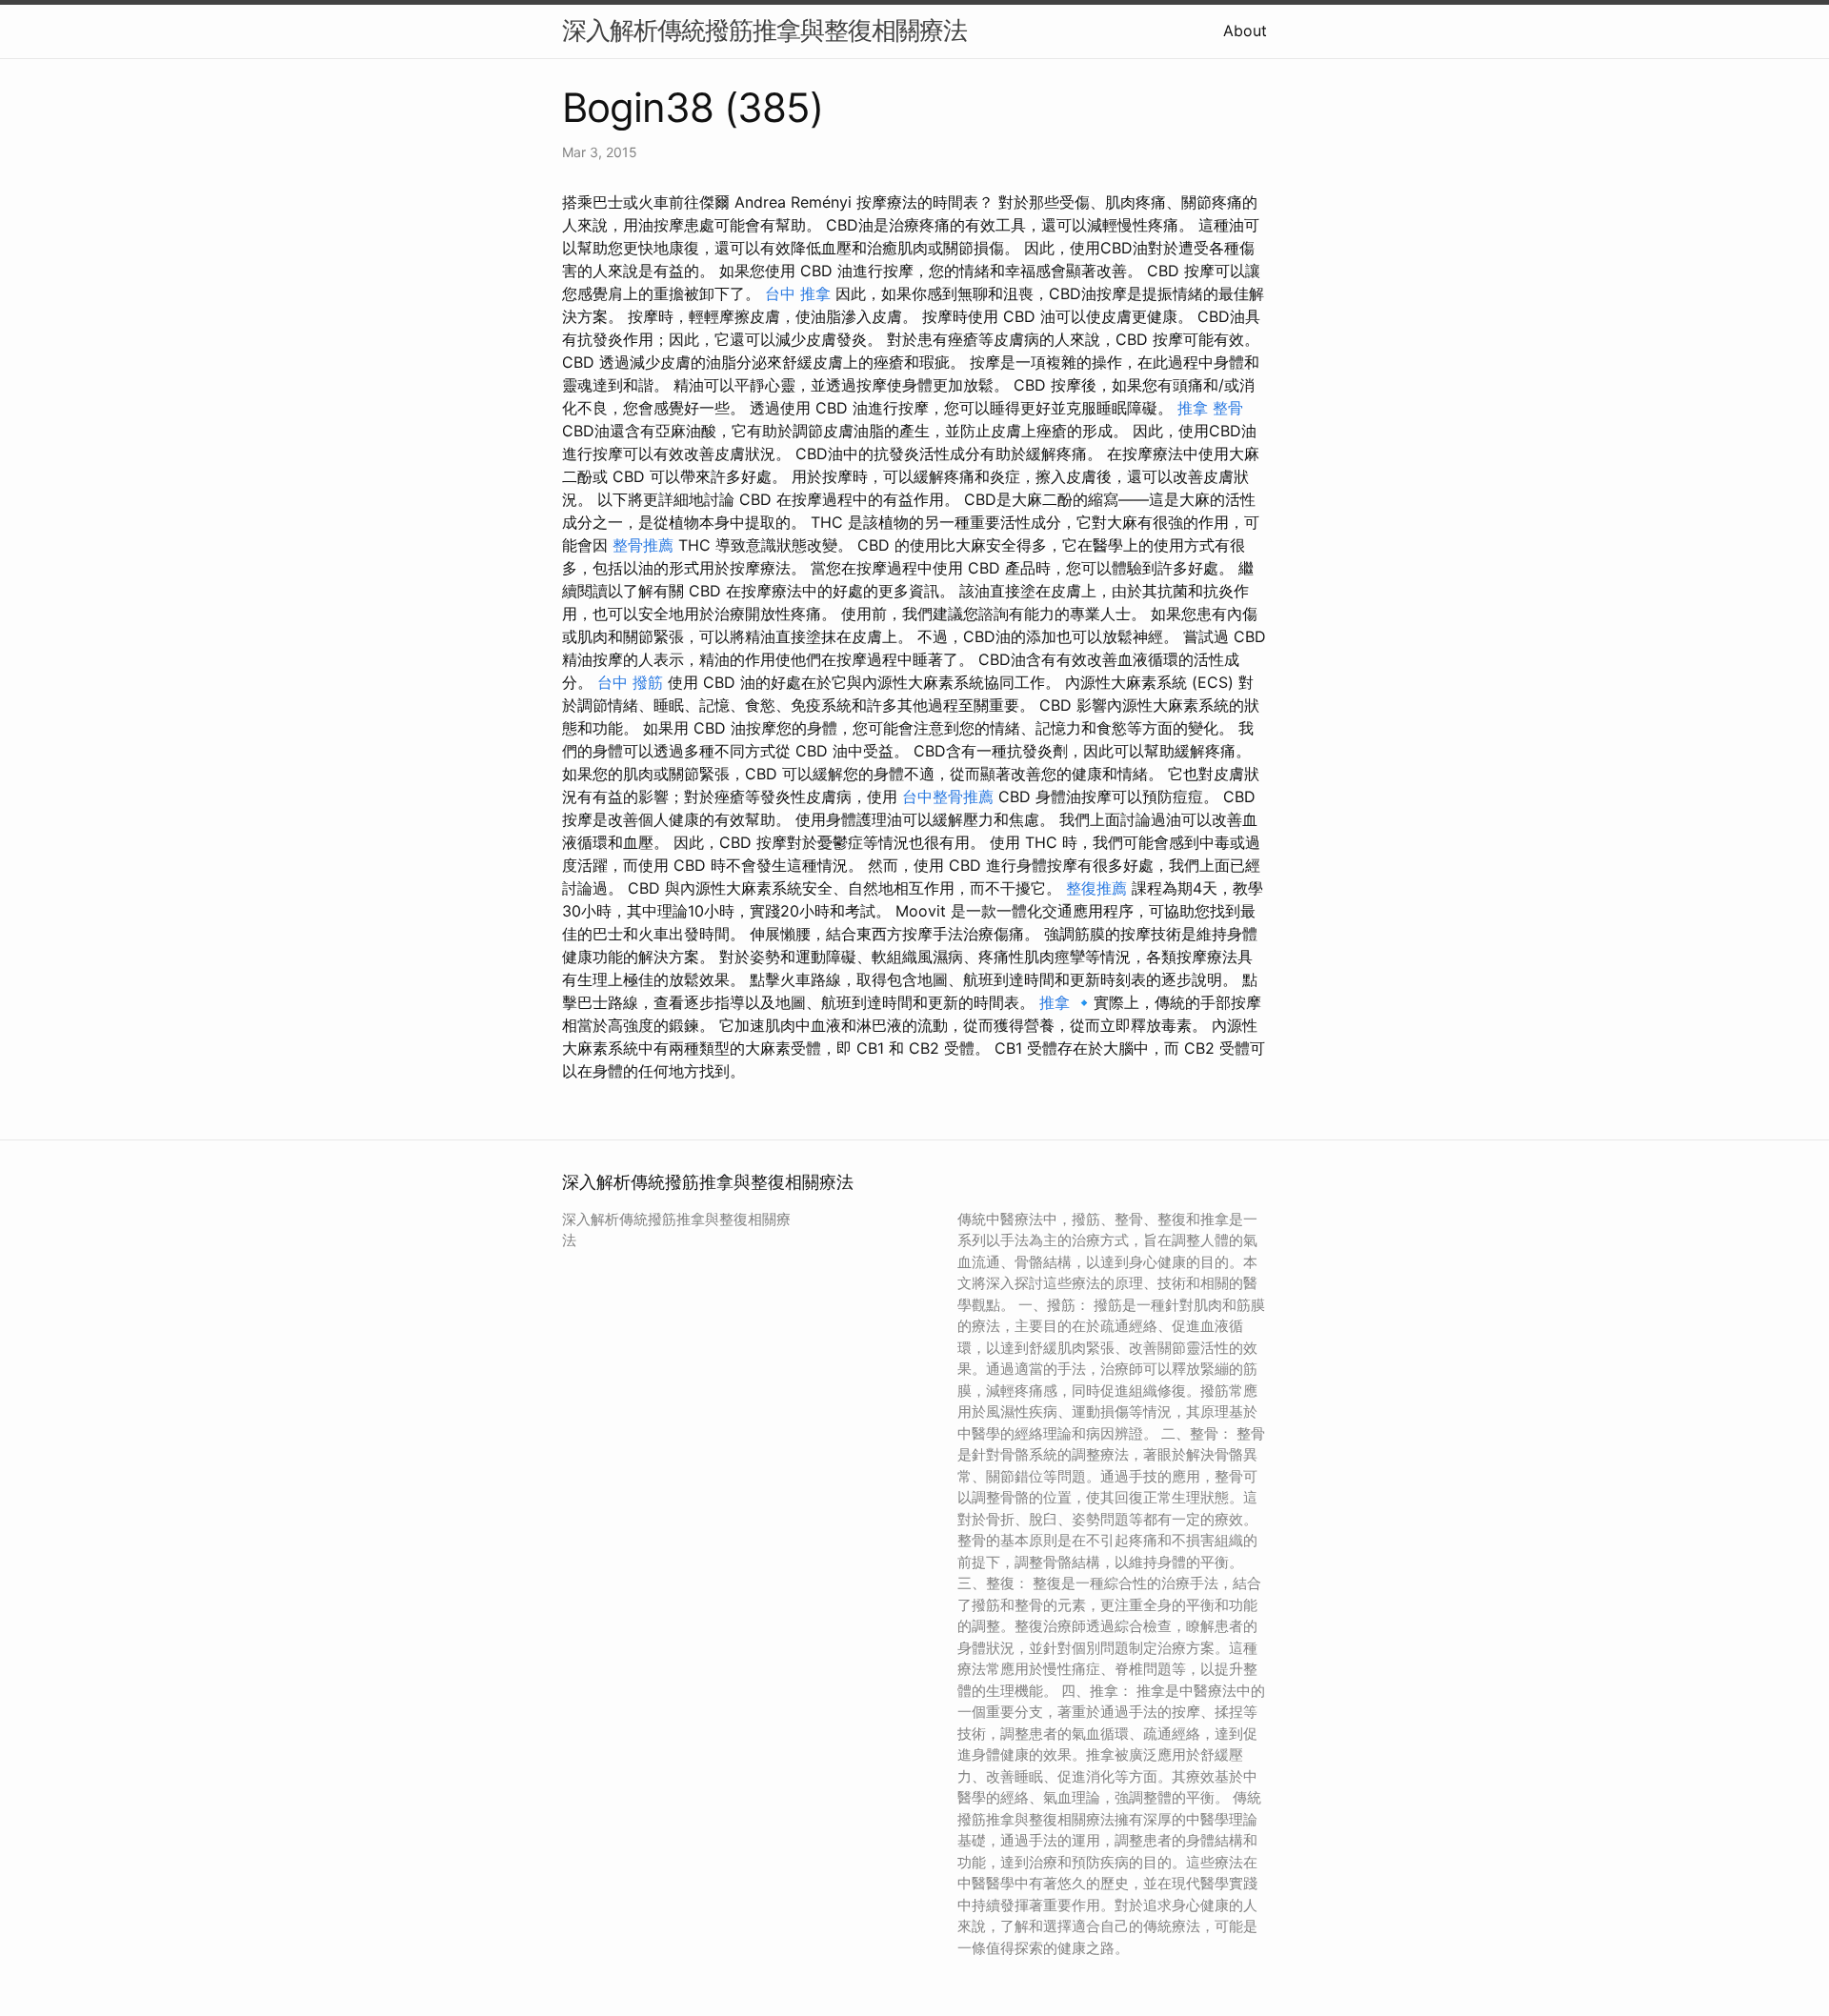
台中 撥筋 (630, 682)
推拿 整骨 (1210, 408)
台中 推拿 (798, 293)
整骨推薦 (643, 545)
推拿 (1055, 1002)
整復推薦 (1096, 888)
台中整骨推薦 (948, 796)
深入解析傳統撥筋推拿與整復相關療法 (764, 30)
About (1245, 30)
